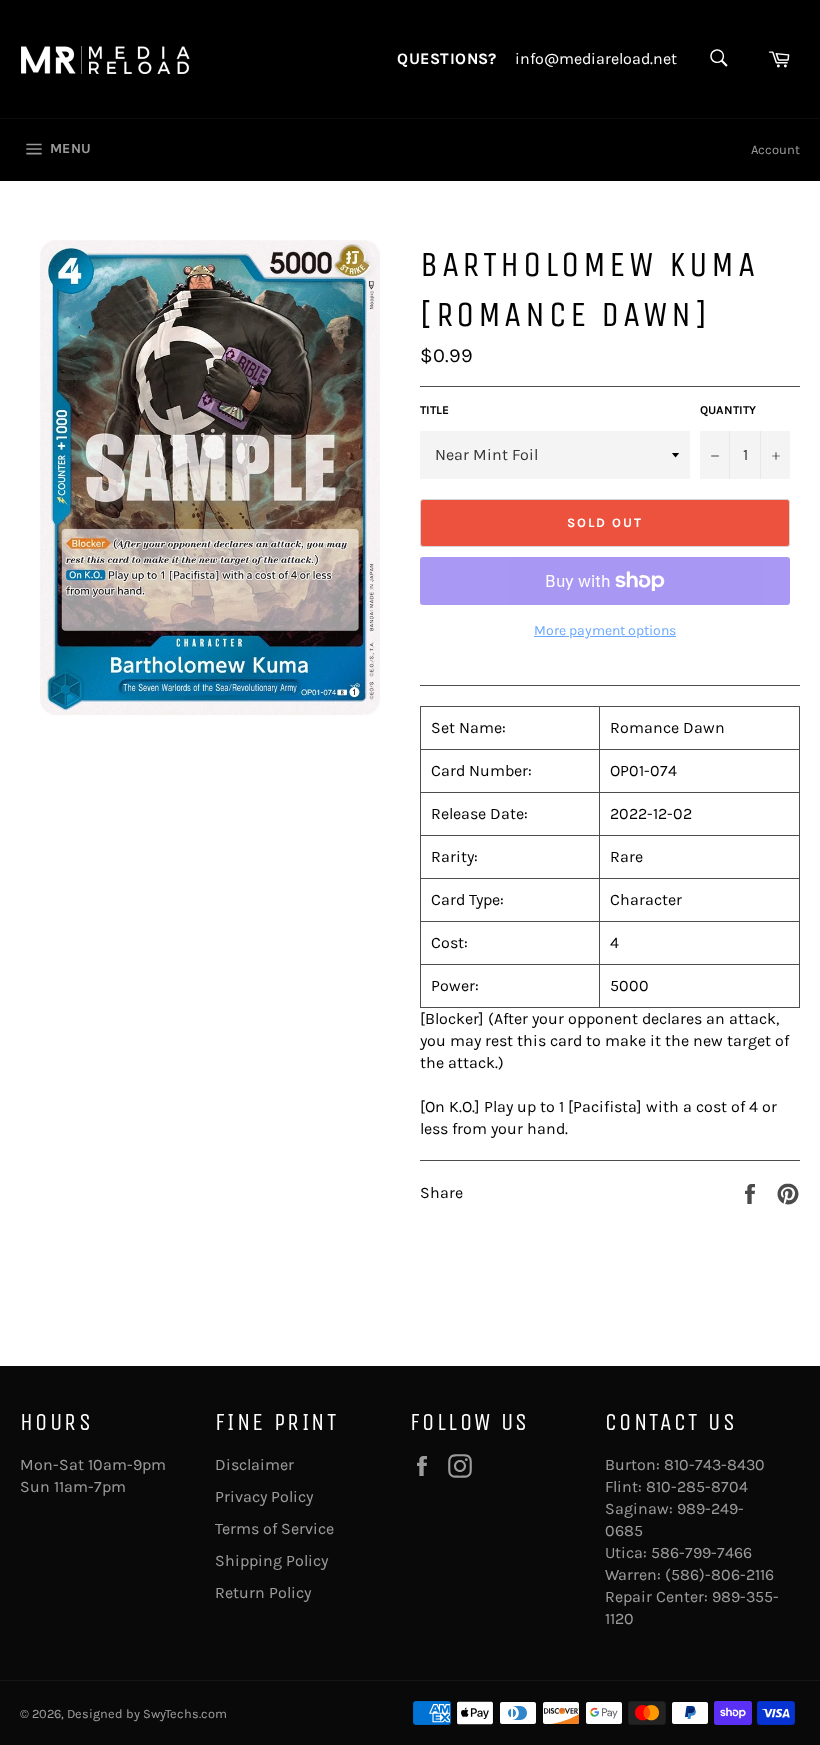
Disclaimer (254, 1464)
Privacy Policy (264, 1496)
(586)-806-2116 (719, 1574)
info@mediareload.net (596, 59)
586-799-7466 (701, 1552)
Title (434, 410)
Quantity (728, 410)
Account (775, 149)
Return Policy (263, 1592)
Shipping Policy (271, 1560)
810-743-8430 (714, 1464)
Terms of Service (274, 1528)
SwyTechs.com (185, 1713)
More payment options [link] (605, 630)
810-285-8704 (697, 1486)
